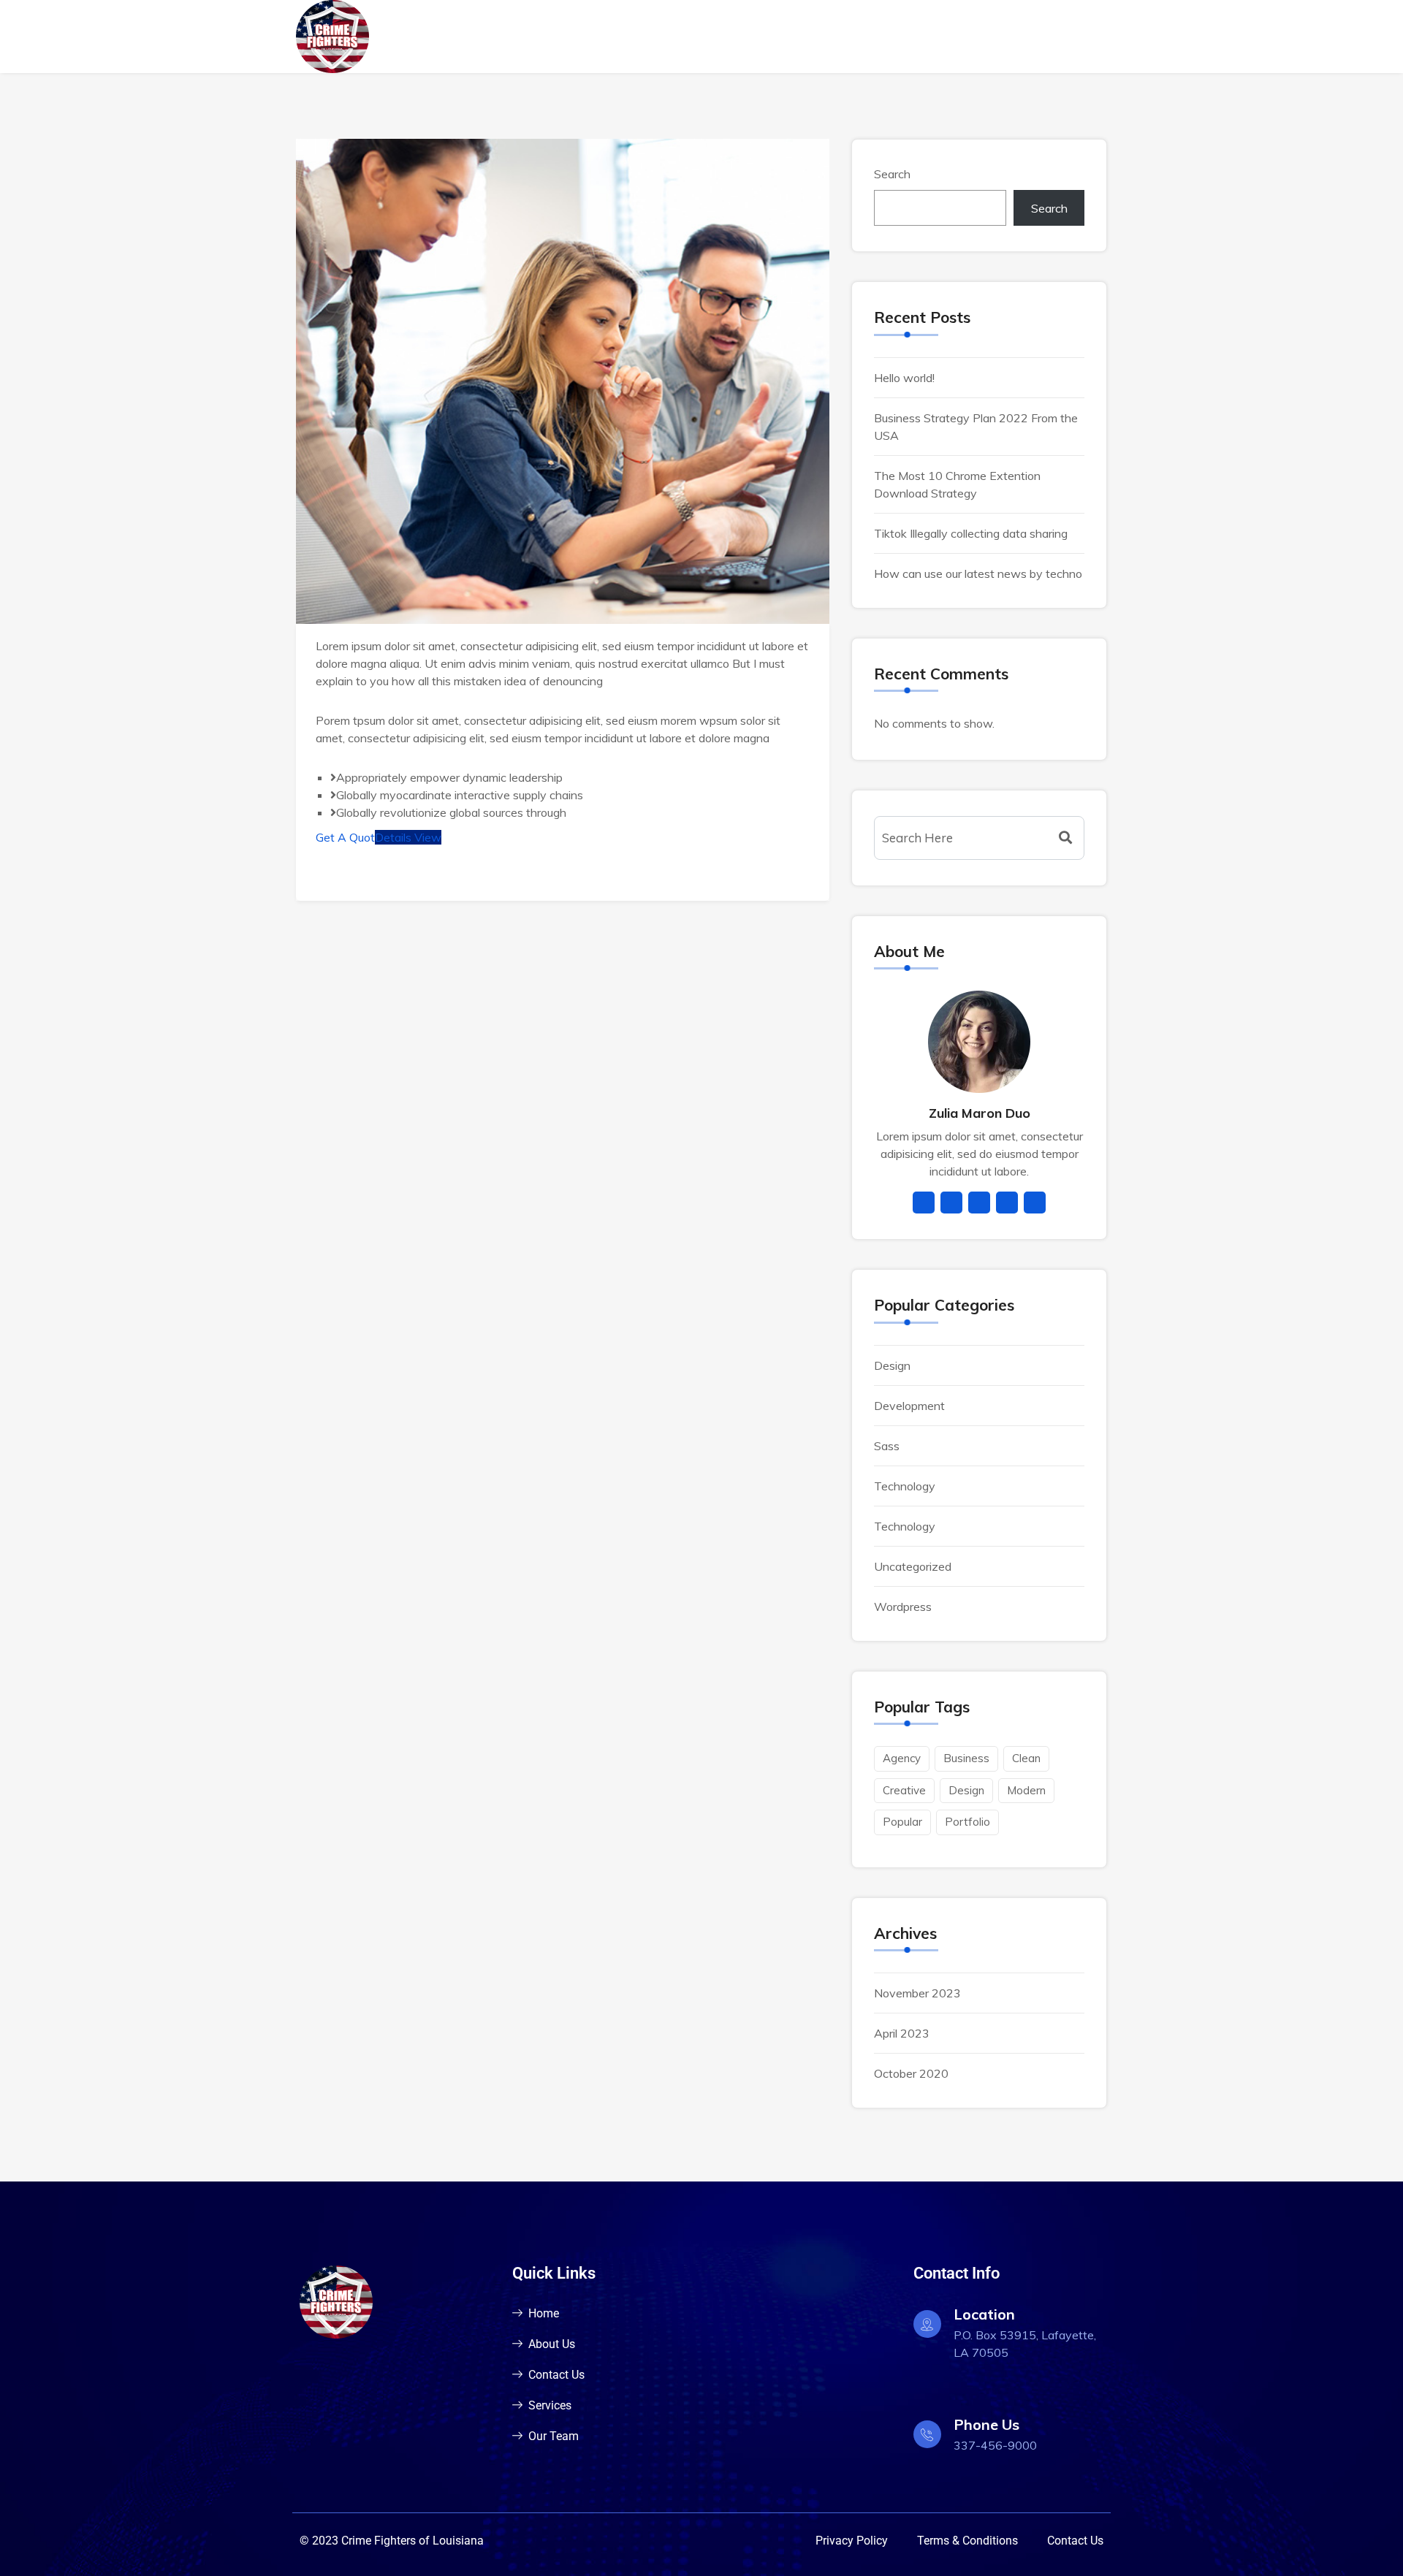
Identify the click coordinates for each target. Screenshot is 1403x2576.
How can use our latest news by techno (978, 573)
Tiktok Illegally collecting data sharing (971, 533)
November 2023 (917, 1993)
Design (892, 1365)
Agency (902, 1758)
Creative (904, 1790)
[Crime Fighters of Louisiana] (389, 37)
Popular (902, 1822)
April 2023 (902, 2033)
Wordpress (903, 1607)
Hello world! (904, 378)
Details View (408, 837)
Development (909, 1406)
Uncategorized (913, 1566)
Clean (1026, 1758)
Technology (905, 1486)
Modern (1026, 1790)
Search (892, 174)
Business (966, 1758)
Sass (887, 1446)
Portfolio (967, 1822)
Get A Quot (345, 837)
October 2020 (911, 2073)
